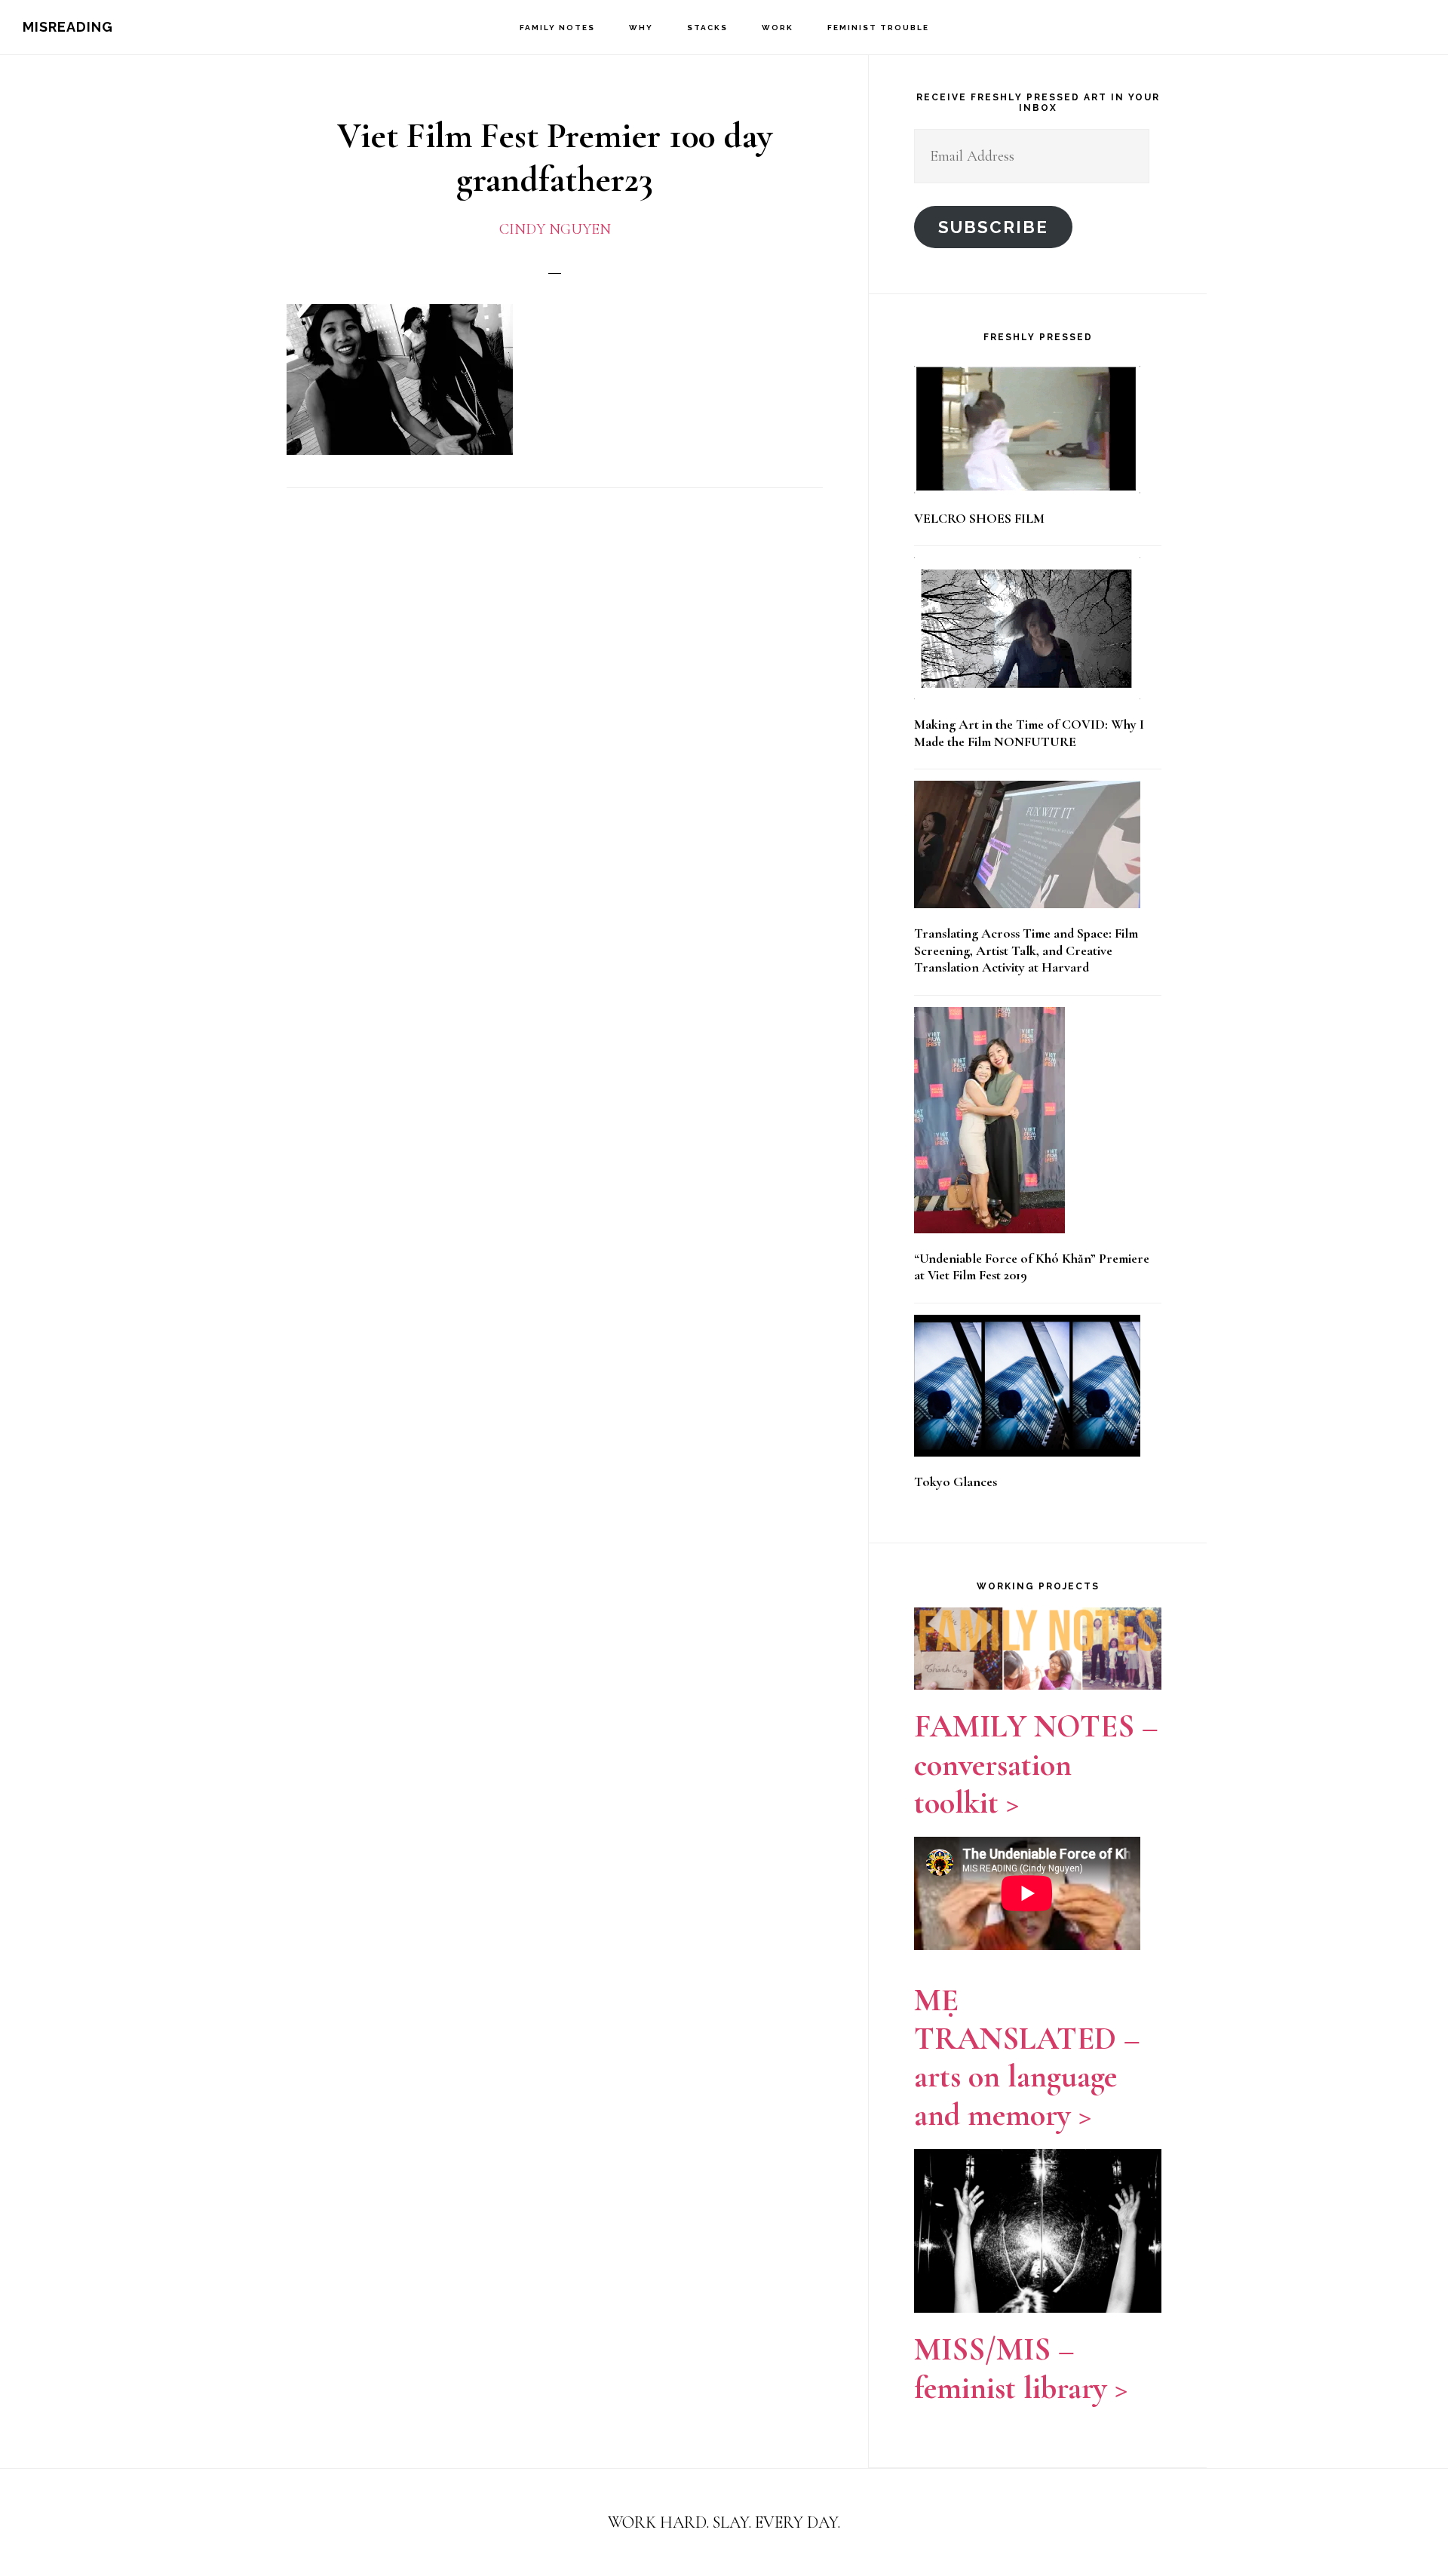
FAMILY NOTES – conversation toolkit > (1036, 1764)
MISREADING (68, 27)
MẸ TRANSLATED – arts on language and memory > (1027, 2057)
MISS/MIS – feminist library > (1021, 2368)
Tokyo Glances (956, 1481)
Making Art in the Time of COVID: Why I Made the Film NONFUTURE (1029, 733)
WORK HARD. (658, 2522)
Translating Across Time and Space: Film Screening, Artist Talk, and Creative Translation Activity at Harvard (1026, 950)
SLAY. (734, 2522)
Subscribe (993, 227)
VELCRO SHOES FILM (979, 518)
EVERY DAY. (798, 2522)
